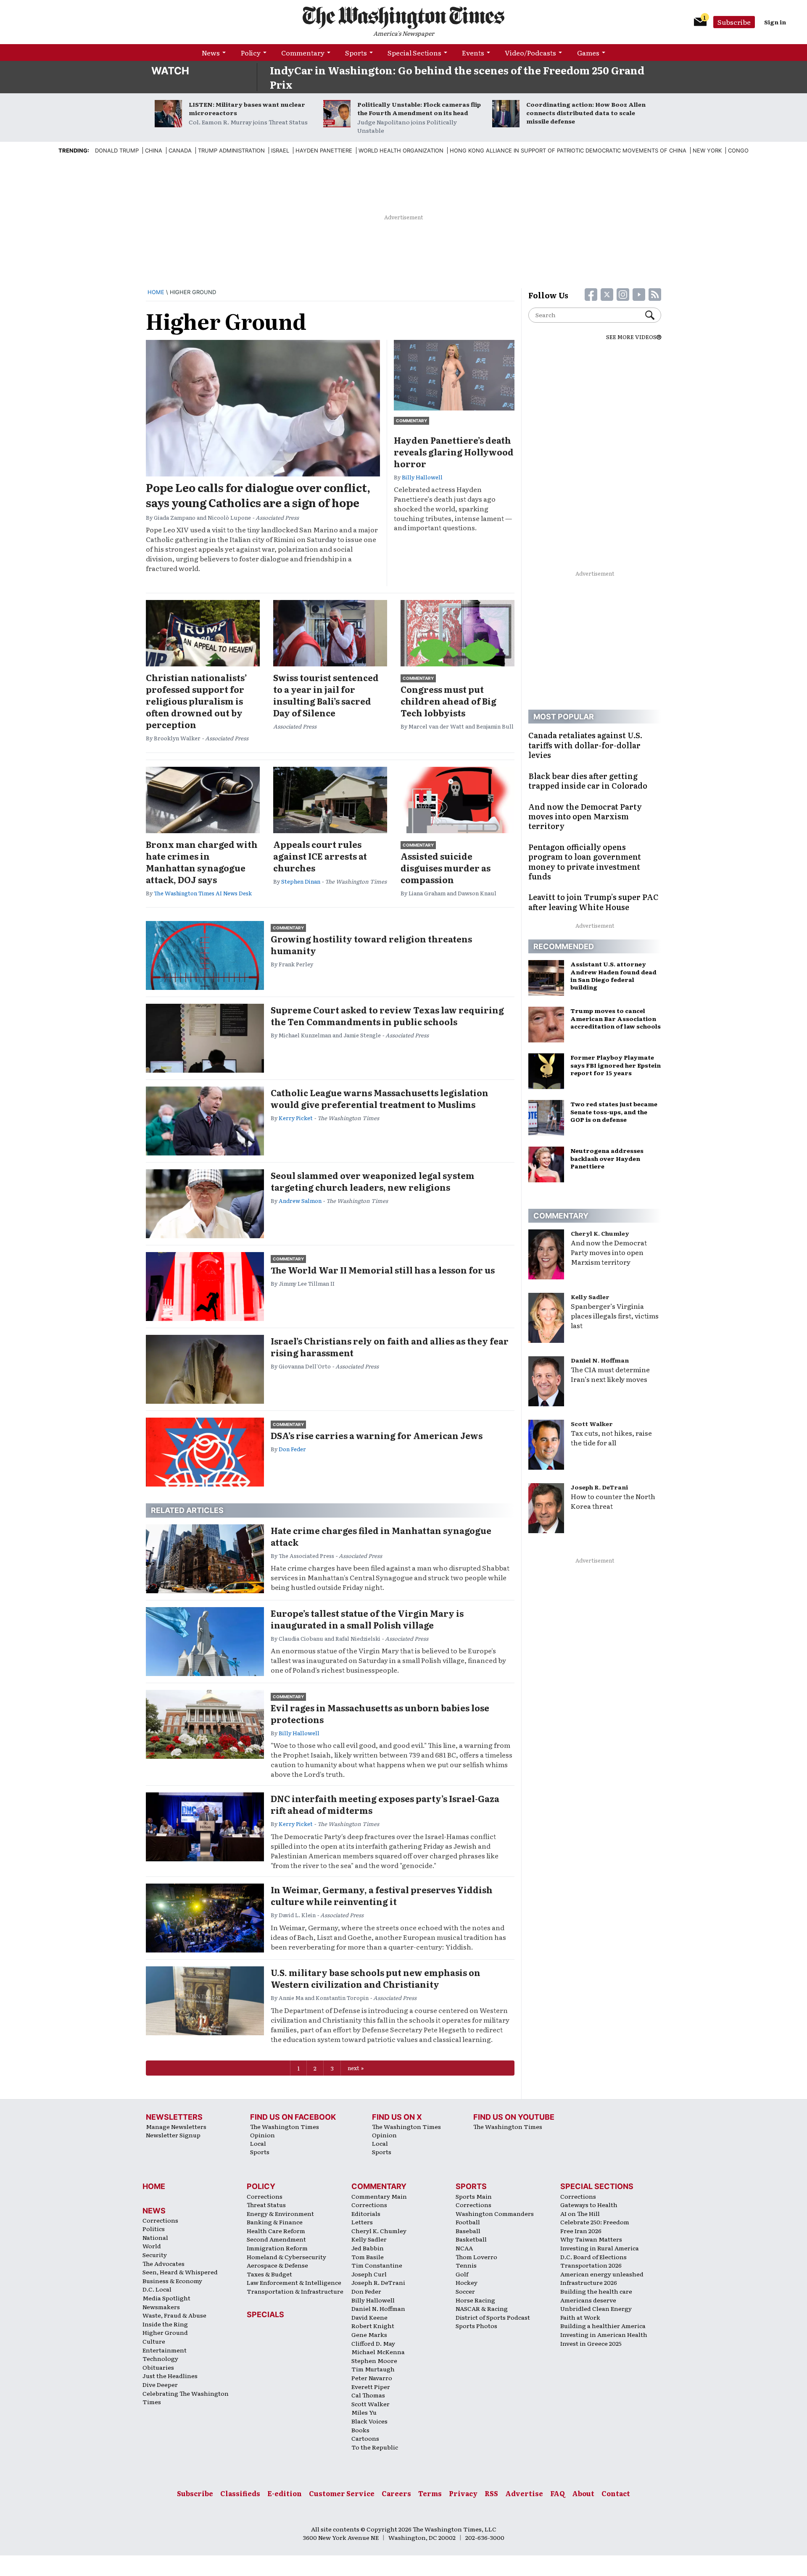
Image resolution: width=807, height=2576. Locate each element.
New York (707, 150)
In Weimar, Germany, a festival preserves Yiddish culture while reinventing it (382, 1895)
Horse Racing (475, 2300)
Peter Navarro (372, 2378)
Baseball (468, 2231)
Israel (280, 150)
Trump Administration (231, 150)
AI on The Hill (580, 2213)
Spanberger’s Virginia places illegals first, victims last (615, 1316)
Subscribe (734, 22)
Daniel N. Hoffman (600, 1360)
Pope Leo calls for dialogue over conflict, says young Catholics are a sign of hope (258, 495)
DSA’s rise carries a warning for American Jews (377, 1435)
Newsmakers (161, 2307)
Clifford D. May (373, 2343)
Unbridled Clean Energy (596, 2308)
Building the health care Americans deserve (596, 2296)
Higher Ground (165, 2332)
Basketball (471, 2239)
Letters (362, 2222)
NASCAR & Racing (482, 2308)
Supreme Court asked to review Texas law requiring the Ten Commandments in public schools (387, 1016)
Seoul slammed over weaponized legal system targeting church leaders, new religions (373, 1181)
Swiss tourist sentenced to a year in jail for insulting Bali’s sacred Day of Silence (326, 695)
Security (155, 2255)
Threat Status (266, 2205)
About (583, 2493)
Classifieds (240, 2493)
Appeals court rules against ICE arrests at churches (320, 856)
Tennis (466, 2265)
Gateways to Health (589, 2205)
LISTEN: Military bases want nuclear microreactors (247, 108)
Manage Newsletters (176, 2126)
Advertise (524, 2493)
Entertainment (165, 2350)
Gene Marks (369, 2334)
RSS (491, 2493)
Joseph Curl (369, 2274)
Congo (738, 150)
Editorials (366, 2213)
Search (653, 315)
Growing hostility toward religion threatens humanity (371, 945)
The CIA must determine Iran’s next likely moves (610, 1374)
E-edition (285, 2493)
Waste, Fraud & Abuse (174, 2315)
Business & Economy (172, 2281)
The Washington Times (285, 2126)
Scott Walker (592, 1424)
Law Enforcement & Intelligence (294, 2282)
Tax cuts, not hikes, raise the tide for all (611, 1438)
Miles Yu (364, 2412)
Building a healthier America (603, 2326)
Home (156, 292)
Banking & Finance (275, 2222)
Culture (154, 2341)
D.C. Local (157, 2289)
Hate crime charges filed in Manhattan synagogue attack (381, 1536)
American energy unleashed (602, 2274)
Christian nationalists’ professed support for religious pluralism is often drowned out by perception (196, 701)
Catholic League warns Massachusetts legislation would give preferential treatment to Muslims (380, 1098)
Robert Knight (373, 2326)
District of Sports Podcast (493, 2317)
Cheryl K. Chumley (600, 1233)
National (155, 2237)
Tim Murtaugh (373, 2369)
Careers (396, 2493)
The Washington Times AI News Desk (203, 893)
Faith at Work (580, 2317)
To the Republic (375, 2447)
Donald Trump (117, 150)
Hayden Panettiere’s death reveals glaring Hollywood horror (454, 452)
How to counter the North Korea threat (613, 1501)
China (154, 150)
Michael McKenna (378, 2352)
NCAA (464, 2248)
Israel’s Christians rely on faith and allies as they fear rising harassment (390, 1347)
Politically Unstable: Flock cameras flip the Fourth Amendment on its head (419, 108)
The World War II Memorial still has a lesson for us (383, 1270)
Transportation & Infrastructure (295, 2291)
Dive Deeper (160, 2384)
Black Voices (369, 2421)
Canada (180, 150)
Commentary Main (379, 2196)
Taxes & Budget (269, 2274)
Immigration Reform (277, 2248)
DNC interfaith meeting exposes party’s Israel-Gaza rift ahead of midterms (385, 1804)
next (353, 2068)
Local (258, 2143)
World (152, 2246)
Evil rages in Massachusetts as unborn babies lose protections (380, 1713)
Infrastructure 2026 (589, 2282)
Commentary (303, 53)
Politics (154, 2229)
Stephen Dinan (301, 881)
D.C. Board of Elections (593, 2257)
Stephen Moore (374, 2360)
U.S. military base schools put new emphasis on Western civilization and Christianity (376, 1978)
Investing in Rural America (600, 2248)
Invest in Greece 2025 (591, 2343)
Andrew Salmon (300, 1201)
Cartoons (365, 2438)
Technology (160, 2358)
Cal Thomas (368, 2395)
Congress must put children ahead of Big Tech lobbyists (448, 701)
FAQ (558, 2493)
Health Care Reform (276, 2231)
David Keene (369, 2317)
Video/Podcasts (530, 53)
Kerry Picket (296, 1118)
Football (468, 2222)
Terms (430, 2493)
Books (360, 2430)
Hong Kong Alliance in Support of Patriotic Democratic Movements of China (568, 150)
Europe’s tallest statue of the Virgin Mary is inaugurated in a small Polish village (367, 1619)
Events (473, 53)
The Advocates (164, 2263)
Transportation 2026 (591, 2265)
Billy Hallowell (422, 477)
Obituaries (158, 2367)
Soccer (465, 2291)
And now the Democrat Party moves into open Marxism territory (609, 1252)
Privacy (463, 2493)
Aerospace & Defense (277, 2265)
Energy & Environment (280, 2213)
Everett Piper (371, 2387)
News (211, 53)
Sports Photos (476, 2326)
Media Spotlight (166, 2298)
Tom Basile (368, 2257)
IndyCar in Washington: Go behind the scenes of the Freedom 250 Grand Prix (457, 77)
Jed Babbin (368, 2248)
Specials (265, 2314)
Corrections (160, 2220)
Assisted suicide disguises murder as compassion (446, 868)
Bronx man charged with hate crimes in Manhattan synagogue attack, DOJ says (202, 862)
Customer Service (342, 2493)
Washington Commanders (495, 2213)
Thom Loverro (476, 2257)
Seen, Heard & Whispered (180, 2272)
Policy (251, 53)
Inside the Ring (165, 2324)
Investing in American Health (604, 2334)
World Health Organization (401, 150)
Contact (616, 2493)
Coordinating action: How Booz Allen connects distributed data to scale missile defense (586, 113)
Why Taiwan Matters (591, 2239)
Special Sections (414, 53)
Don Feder (292, 1449)
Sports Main (474, 2196)
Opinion (262, 2135)
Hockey (467, 2282)
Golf (462, 2274)
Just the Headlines (170, 2376)
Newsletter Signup (173, 2135)
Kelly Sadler (590, 1297)
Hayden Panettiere (324, 150)
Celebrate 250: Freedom (595, 2222)
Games (588, 53)
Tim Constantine (377, 2265)
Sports (356, 53)
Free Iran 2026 (581, 2231)
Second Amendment (276, 2239)
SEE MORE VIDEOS (631, 337)
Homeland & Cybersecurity (286, 2257)
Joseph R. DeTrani (599, 1487)
